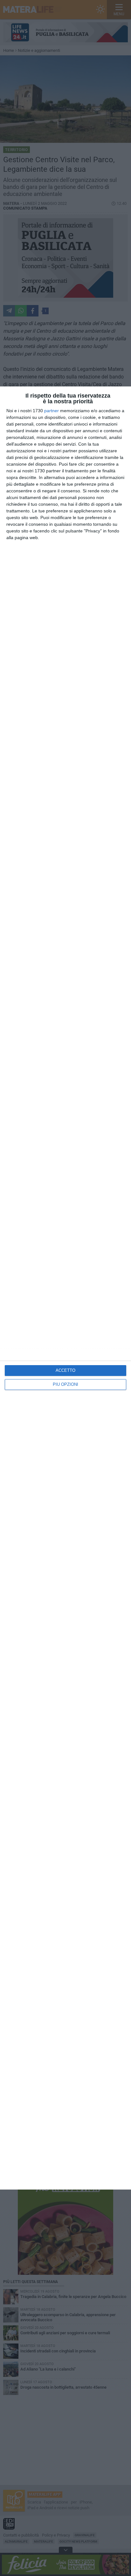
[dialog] (65, 1288)
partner (52, 411)
